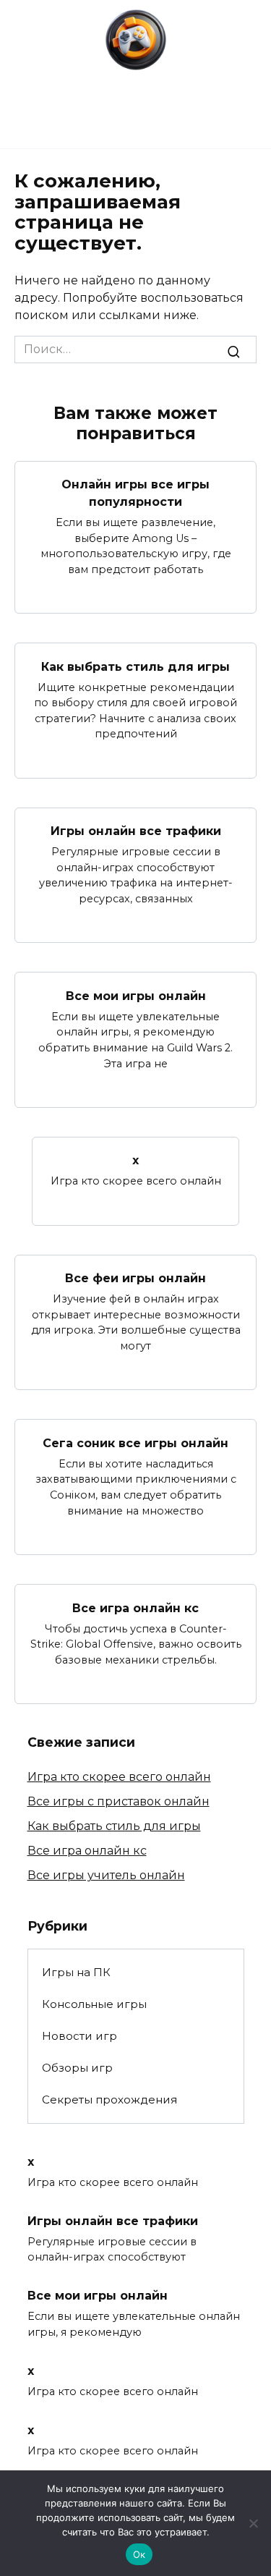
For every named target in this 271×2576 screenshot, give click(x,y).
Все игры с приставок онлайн (119, 1801)
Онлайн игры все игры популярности (135, 493)
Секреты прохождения (109, 2100)
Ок (139, 2554)
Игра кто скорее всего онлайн (119, 1777)
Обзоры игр (77, 2068)
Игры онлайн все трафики (136, 831)
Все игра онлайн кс (135, 1607)
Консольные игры (94, 2004)
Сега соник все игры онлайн (135, 1442)
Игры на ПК (76, 1972)
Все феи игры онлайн (135, 1278)
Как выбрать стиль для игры (135, 666)
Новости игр (79, 2036)
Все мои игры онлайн (136, 995)
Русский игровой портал (135, 79)
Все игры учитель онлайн (106, 1875)
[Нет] (253, 2523)
